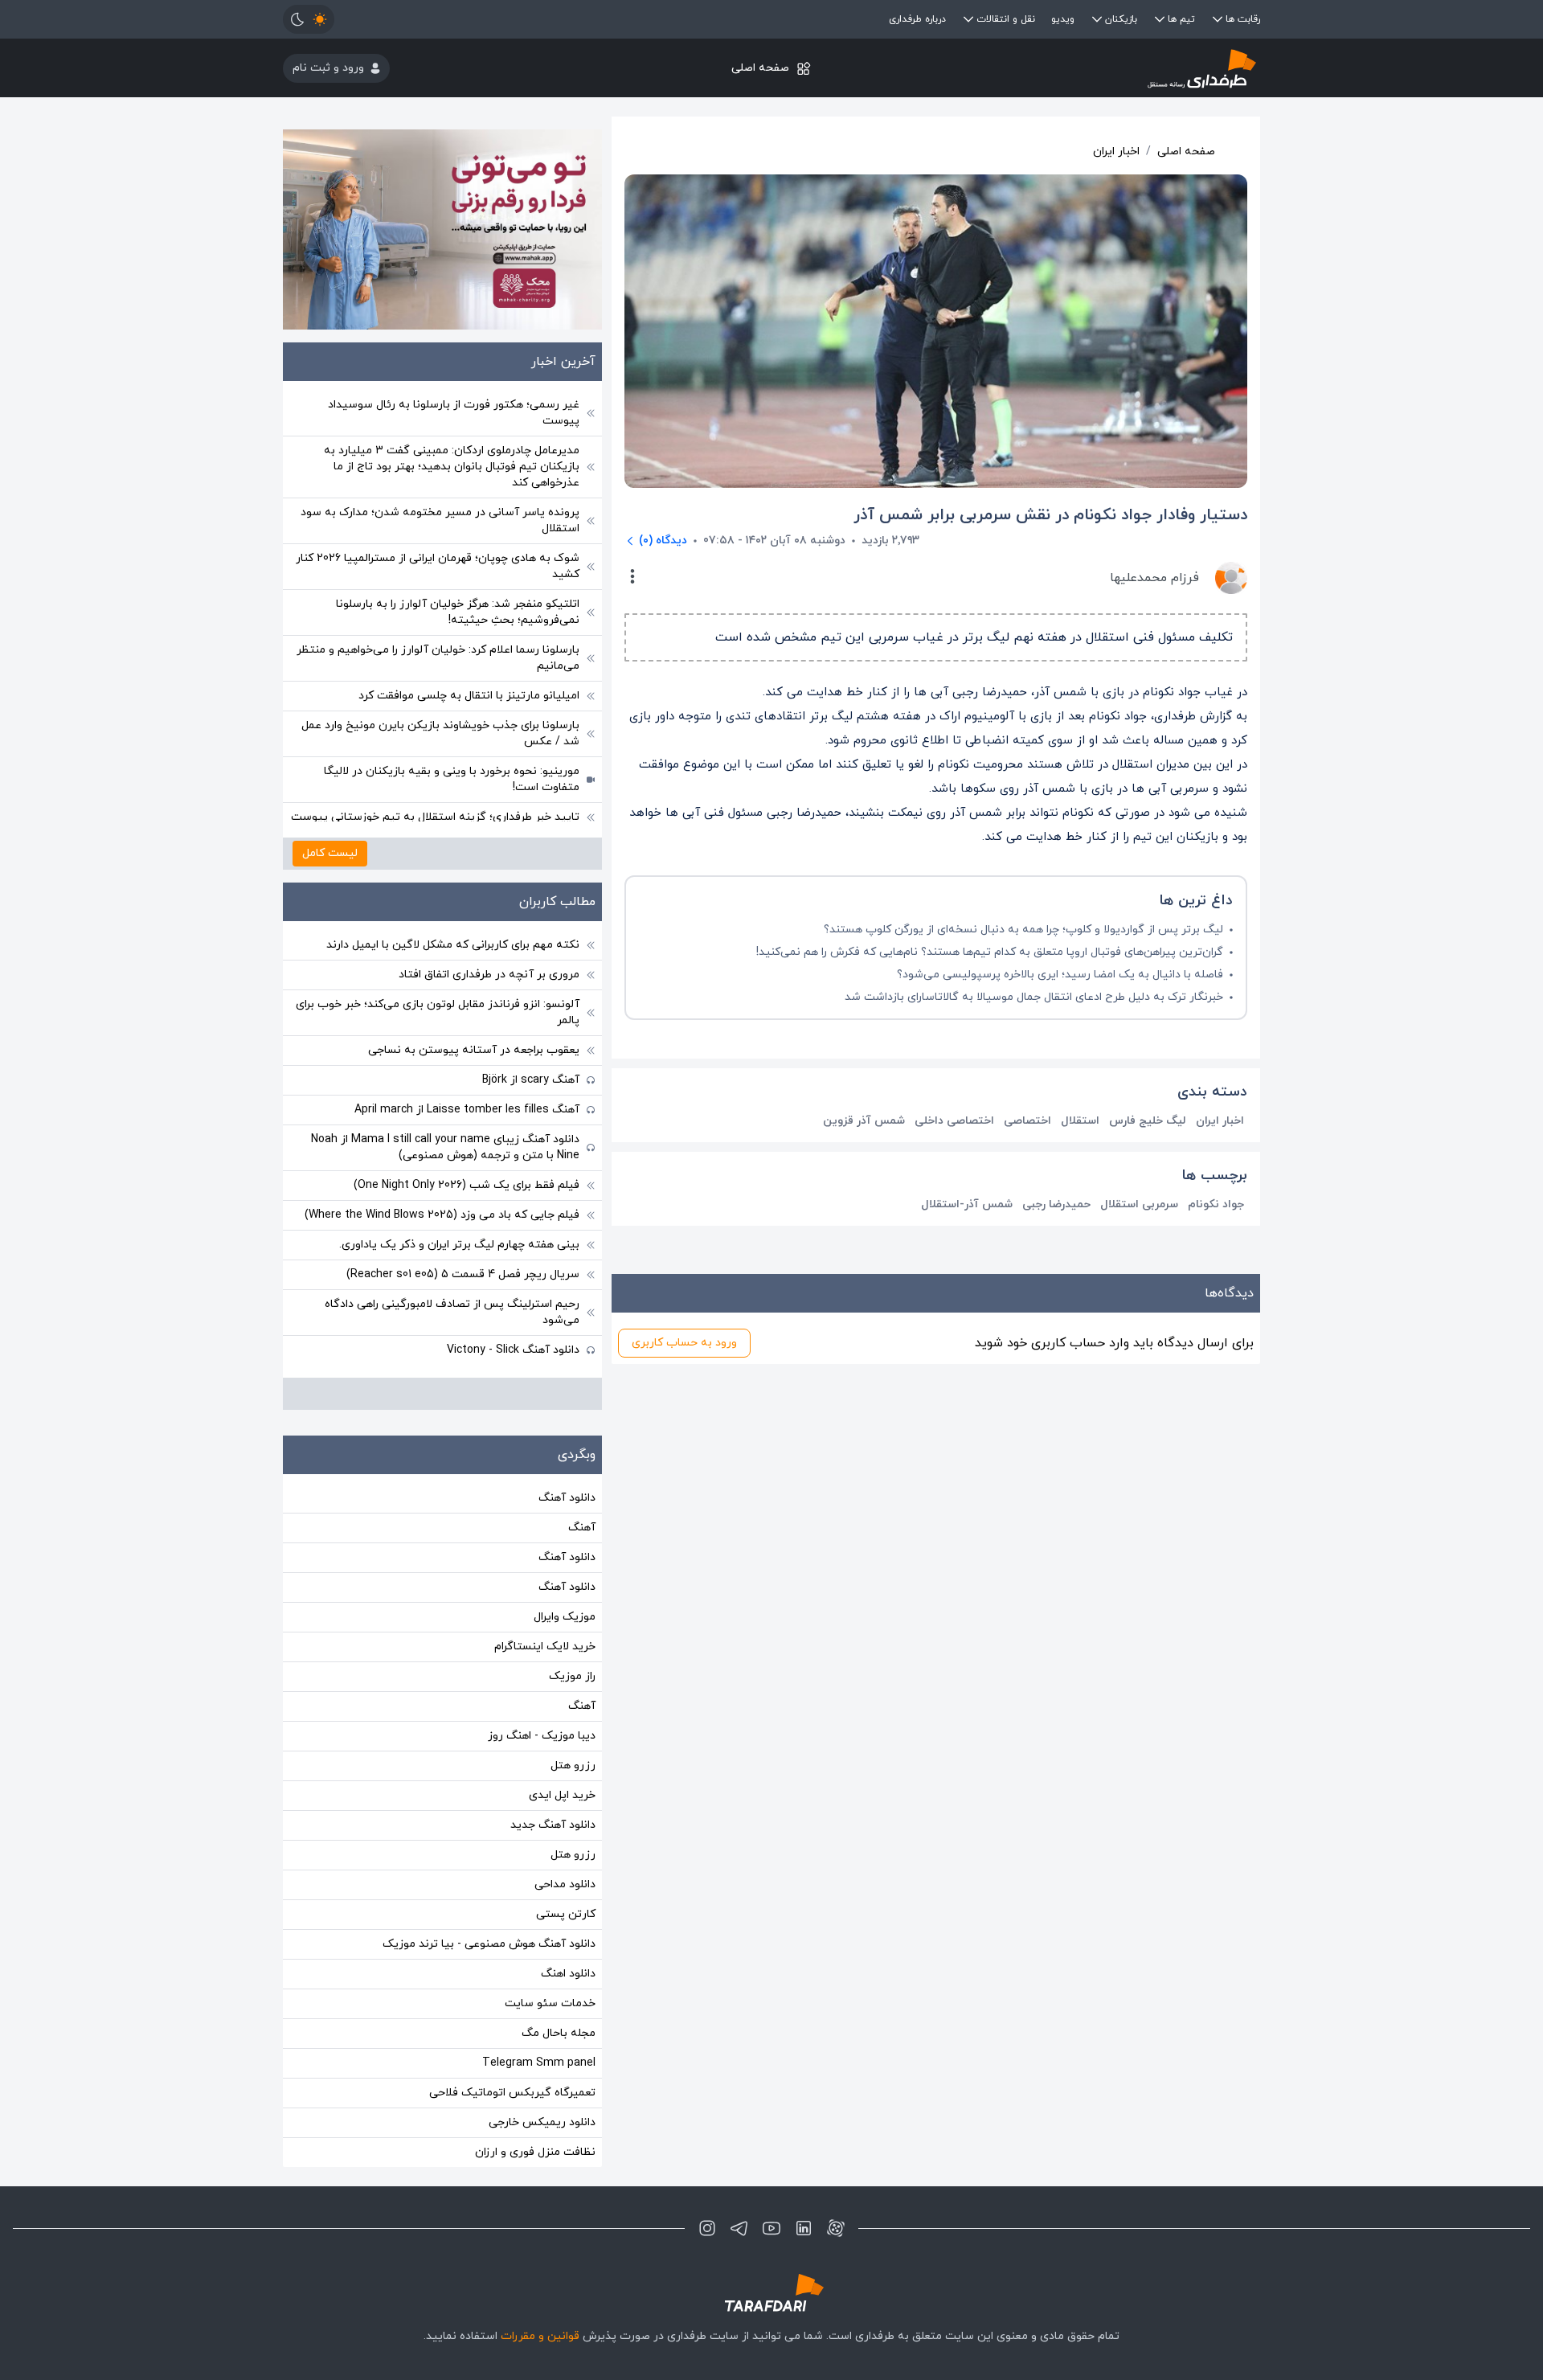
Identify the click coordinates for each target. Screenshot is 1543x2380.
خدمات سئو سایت (550, 2003)
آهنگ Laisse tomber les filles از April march (467, 1110)
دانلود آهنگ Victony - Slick (513, 1350)
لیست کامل (330, 853)
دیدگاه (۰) (663, 541)
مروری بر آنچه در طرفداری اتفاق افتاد (489, 975)
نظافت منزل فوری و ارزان (535, 2152)
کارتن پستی (566, 1914)
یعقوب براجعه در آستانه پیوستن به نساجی (474, 1050)
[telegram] (739, 2228)
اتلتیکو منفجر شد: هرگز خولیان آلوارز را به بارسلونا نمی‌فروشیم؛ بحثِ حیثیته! (458, 612)
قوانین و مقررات (540, 2336)
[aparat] (836, 2228)
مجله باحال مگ (559, 2033)
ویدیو (1063, 19)
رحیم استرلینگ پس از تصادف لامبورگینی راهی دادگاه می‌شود (452, 1312)
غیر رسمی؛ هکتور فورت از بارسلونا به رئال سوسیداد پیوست (454, 413)
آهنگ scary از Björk (531, 1080)
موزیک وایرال (565, 1617)
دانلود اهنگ (568, 1974)
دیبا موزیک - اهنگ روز (542, 1736)
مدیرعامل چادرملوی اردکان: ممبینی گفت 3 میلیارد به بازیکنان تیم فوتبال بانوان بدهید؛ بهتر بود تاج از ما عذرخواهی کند (452, 467)
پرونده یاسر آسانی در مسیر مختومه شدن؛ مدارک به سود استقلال (440, 520)
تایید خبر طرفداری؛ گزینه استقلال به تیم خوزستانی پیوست (435, 817)
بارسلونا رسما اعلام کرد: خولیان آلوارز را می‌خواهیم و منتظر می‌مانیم (438, 658)
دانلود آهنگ (567, 1498)
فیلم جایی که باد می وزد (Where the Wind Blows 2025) (442, 1215)
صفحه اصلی (760, 68)
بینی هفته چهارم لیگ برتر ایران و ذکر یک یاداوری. (459, 1245)
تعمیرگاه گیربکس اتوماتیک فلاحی (512, 2093)
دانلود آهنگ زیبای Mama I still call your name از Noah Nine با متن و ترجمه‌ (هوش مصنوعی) (445, 1147)
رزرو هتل (573, 1766)
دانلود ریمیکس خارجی (542, 2122)
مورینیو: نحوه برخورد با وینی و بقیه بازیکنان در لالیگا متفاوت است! (452, 779)
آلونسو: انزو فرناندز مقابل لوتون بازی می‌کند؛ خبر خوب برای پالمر (438, 1012)
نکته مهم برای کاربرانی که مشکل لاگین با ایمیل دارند (453, 945)
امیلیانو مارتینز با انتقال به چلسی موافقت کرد (469, 696)
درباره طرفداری (917, 19)
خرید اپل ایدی (562, 1795)
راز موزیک (572, 1676)
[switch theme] (309, 19)
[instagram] (707, 2228)
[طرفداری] (1097, 68)
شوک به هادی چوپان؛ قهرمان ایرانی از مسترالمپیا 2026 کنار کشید (438, 566)
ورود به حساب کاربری (684, 1343)
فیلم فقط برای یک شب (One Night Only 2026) (467, 1185)
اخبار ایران (1116, 152)
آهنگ (582, 1528)
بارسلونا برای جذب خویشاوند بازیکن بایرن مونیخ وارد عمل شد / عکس (440, 733)
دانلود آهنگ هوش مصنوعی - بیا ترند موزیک (489, 1944)
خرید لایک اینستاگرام (545, 1647)
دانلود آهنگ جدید (553, 1825)
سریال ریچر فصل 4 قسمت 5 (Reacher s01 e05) (463, 1274)
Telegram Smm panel (539, 2063)
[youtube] (771, 2228)
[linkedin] (804, 2228)
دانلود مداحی (565, 1884)
